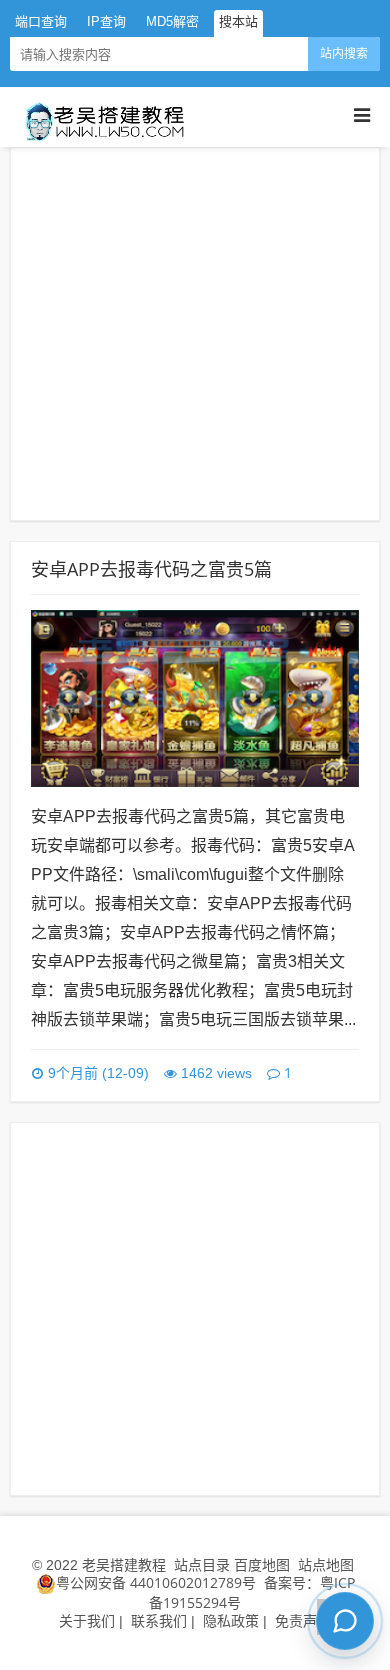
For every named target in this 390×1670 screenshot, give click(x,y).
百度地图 (262, 1564)
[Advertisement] (195, 334)
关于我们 (87, 1620)
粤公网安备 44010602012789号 (156, 1582)
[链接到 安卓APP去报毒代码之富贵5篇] (195, 696)
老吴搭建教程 (124, 1564)
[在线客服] (345, 1621)
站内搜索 (344, 54)
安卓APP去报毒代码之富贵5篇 (151, 569)
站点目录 (204, 1564)
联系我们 (159, 1620)
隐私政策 (231, 1620)
